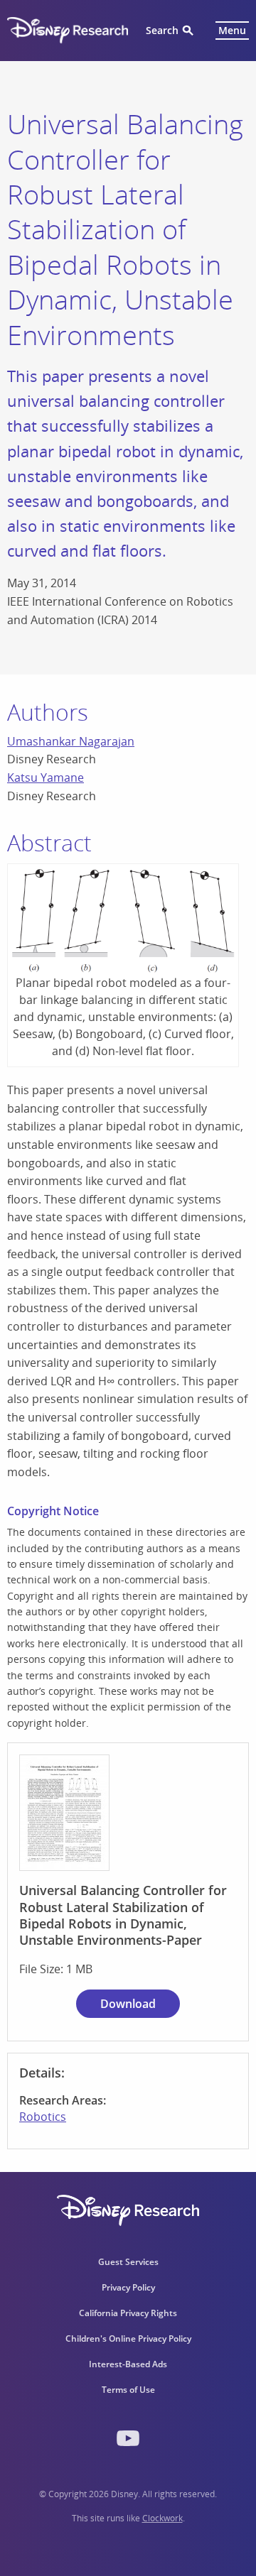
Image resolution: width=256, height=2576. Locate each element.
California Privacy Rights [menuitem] (128, 2313)
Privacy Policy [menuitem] (128, 2287)
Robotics (43, 2117)
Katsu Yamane (46, 777)
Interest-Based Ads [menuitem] (128, 2364)
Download (128, 2004)
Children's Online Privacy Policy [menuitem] (128, 2338)
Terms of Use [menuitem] (128, 2390)
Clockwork (162, 2518)
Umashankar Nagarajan (71, 741)
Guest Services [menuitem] (128, 2262)
